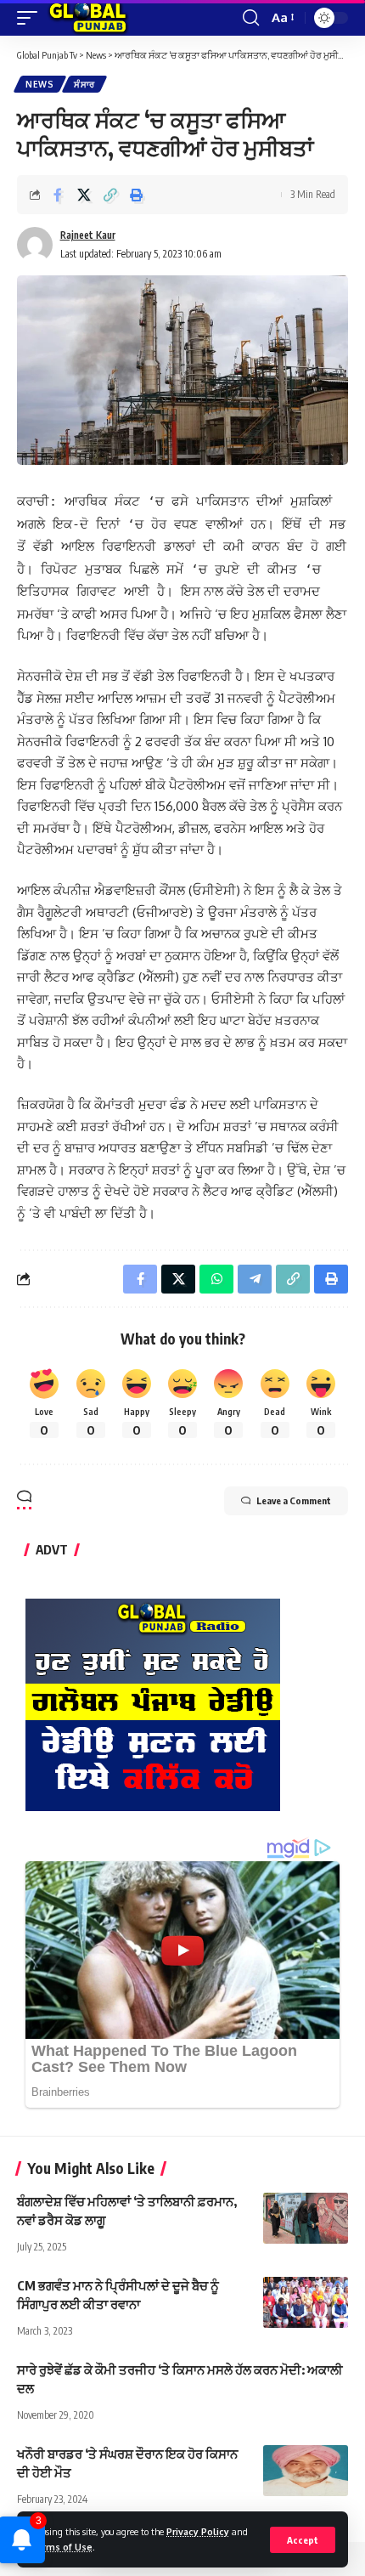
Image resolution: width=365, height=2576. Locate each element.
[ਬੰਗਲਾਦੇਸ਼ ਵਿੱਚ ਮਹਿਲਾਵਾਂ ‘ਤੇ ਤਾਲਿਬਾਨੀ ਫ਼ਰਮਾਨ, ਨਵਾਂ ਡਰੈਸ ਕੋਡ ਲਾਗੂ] (306, 2218)
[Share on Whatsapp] (216, 1279)
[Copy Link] (110, 195)
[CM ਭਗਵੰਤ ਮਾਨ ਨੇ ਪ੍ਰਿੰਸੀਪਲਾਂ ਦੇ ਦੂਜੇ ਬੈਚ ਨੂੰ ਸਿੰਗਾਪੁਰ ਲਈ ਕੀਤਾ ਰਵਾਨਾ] (306, 2302)
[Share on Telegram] (255, 1279)
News (40, 84)
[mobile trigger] (31, 18)
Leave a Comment (294, 1500)
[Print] (137, 195)
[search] (251, 18)
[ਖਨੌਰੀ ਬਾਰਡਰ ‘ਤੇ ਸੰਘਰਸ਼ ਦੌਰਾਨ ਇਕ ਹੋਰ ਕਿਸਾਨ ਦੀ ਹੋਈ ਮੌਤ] (306, 2471)
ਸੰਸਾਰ (84, 84)
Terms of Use (61, 2547)
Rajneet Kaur (88, 235)
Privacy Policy (198, 2531)
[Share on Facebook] (58, 195)
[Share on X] (84, 195)
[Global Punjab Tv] (88, 18)
